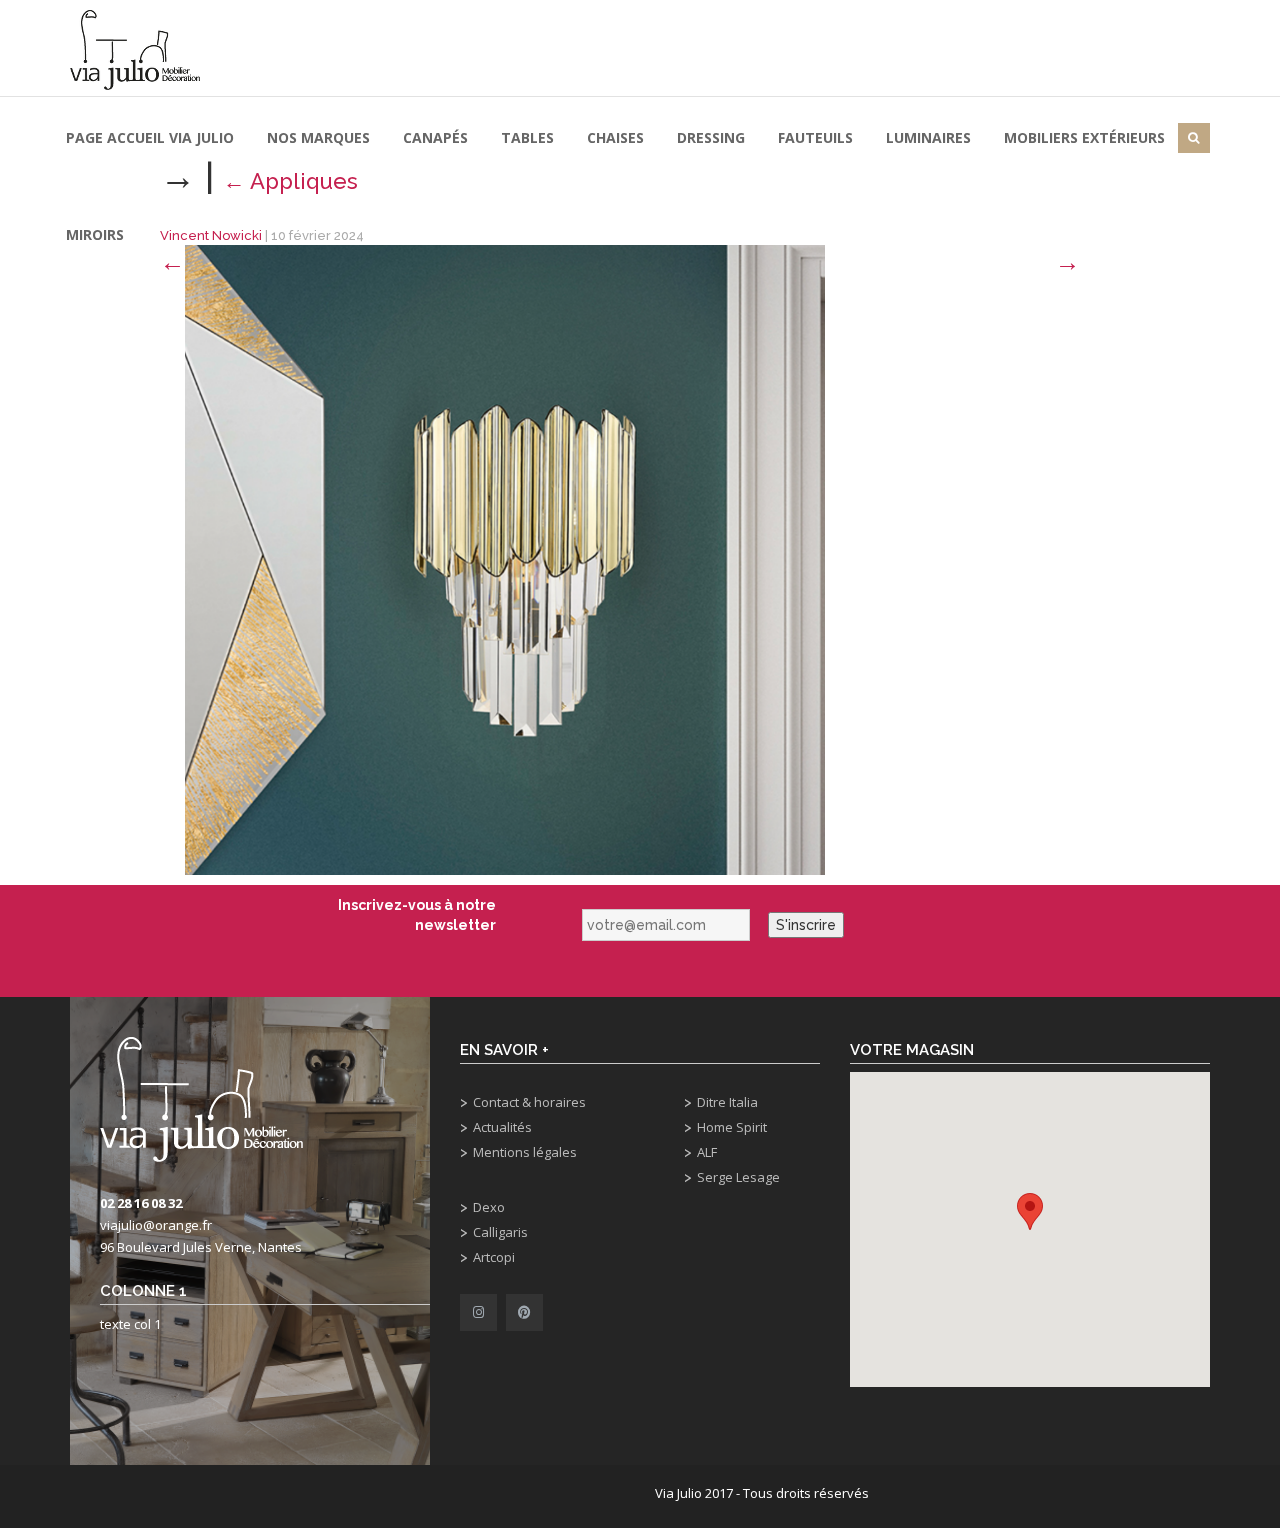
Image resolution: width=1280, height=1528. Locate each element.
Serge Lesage (738, 1177)
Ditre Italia (727, 1102)
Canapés (435, 137)
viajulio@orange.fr (156, 1225)
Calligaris (500, 1232)
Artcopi (494, 1257)
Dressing (711, 137)
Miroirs (95, 234)
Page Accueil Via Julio (150, 137)
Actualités (502, 1127)
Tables (527, 137)
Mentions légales (525, 1152)
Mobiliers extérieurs (1084, 137)
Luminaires (928, 137)
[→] (505, 558)
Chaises (615, 137)
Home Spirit (732, 1127)
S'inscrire (806, 925)
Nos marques (318, 137)
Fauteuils (815, 137)
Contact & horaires (529, 1102)
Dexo (489, 1207)
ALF (707, 1152)
